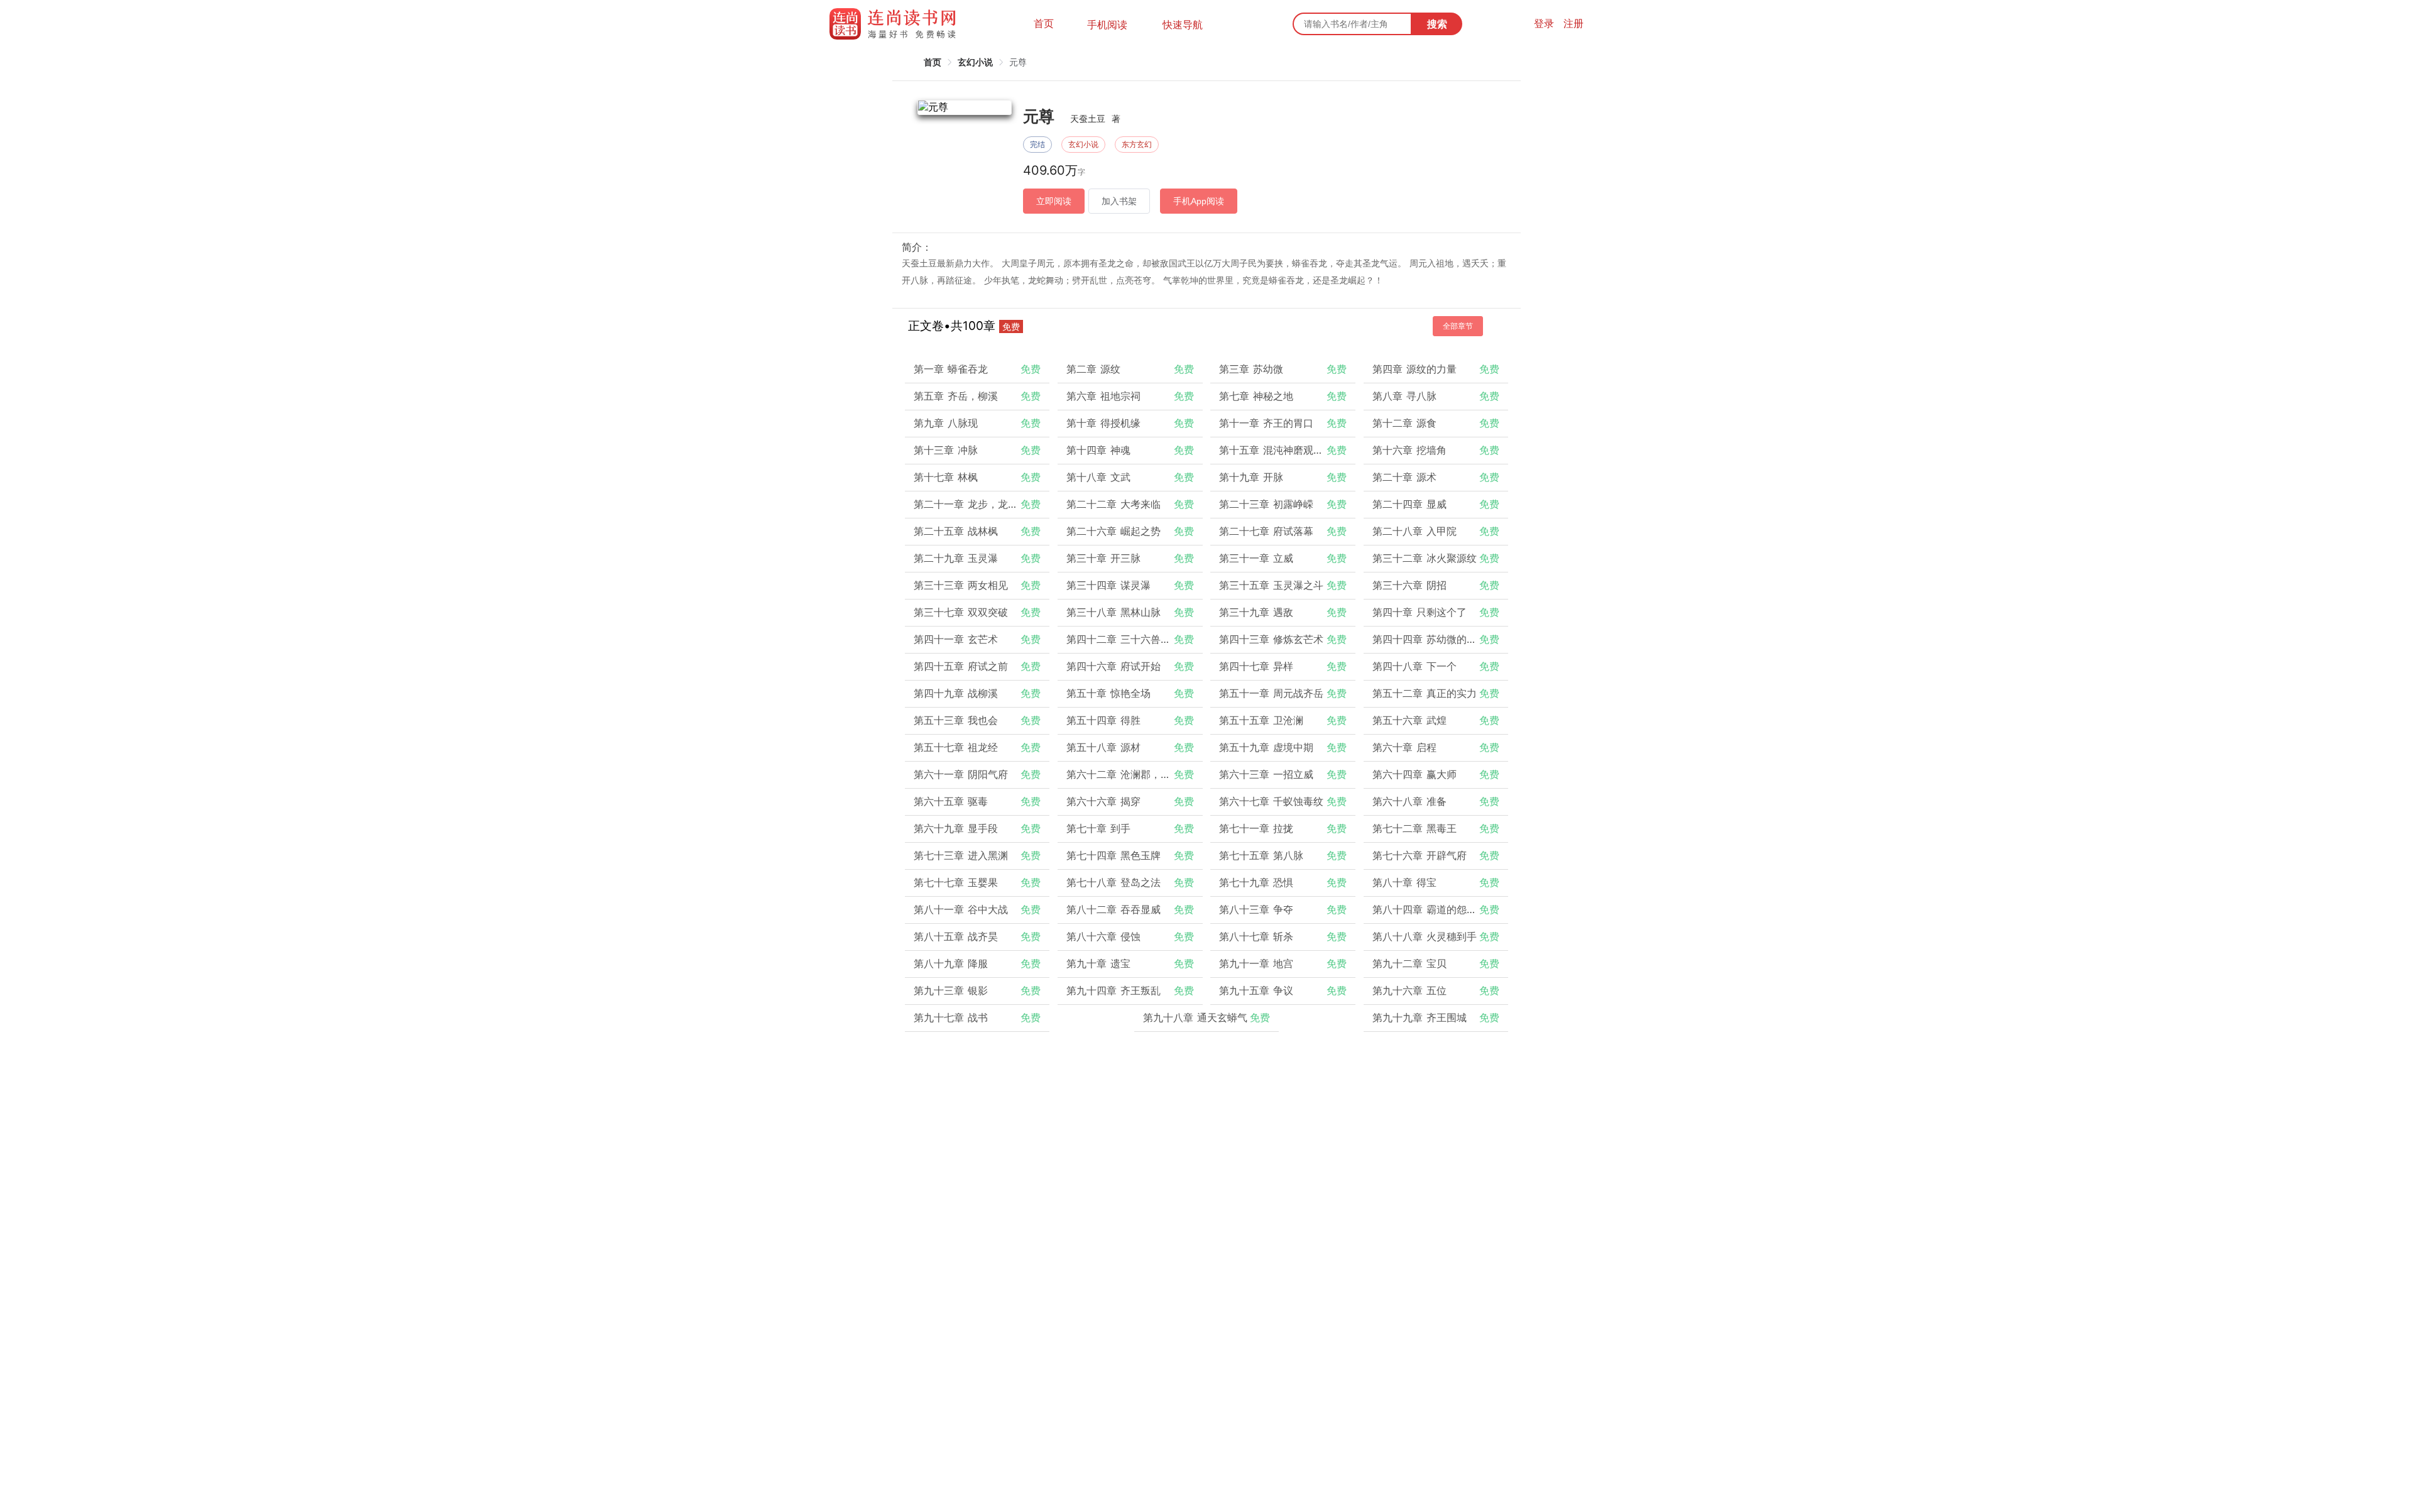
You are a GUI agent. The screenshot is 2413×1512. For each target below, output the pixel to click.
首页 (1044, 23)
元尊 (1018, 62)
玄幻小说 (975, 62)
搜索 (1437, 24)
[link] (933, 62)
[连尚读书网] (896, 24)
